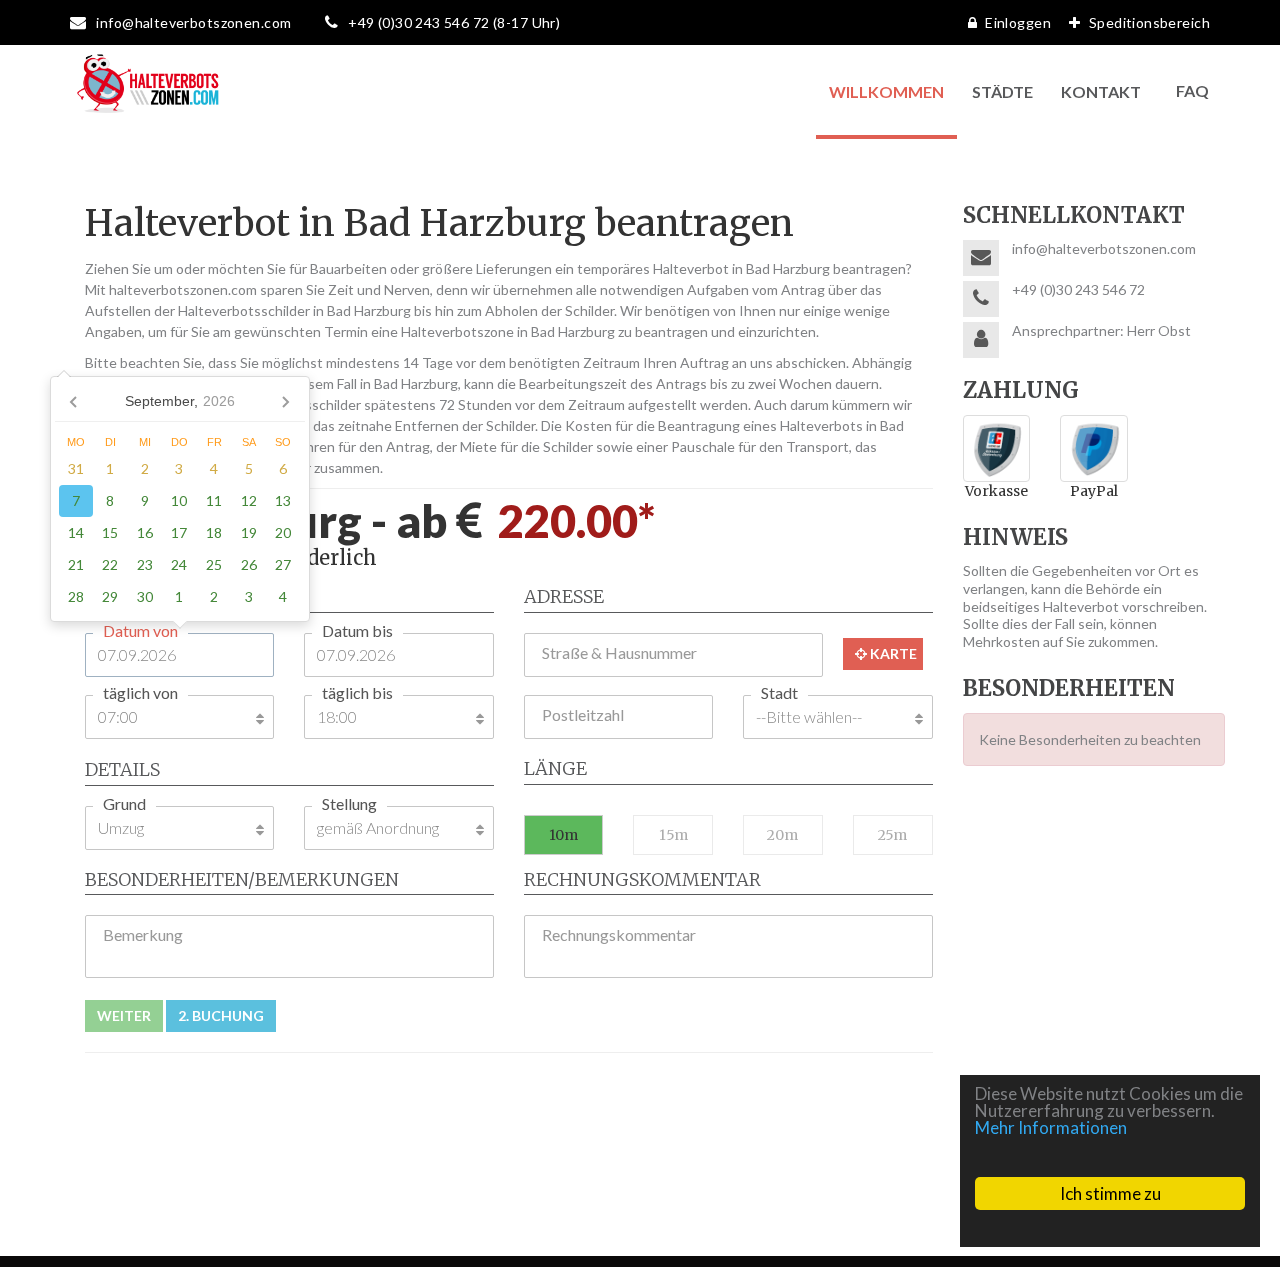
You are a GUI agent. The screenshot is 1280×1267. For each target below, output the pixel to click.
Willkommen (886, 91)
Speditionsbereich (1149, 22)
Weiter (124, 1015)
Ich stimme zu (1110, 1193)
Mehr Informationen (1051, 1127)
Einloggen (1018, 22)
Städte (1002, 91)
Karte (892, 653)
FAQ (1192, 90)
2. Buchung (221, 1015)
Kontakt (1101, 91)
